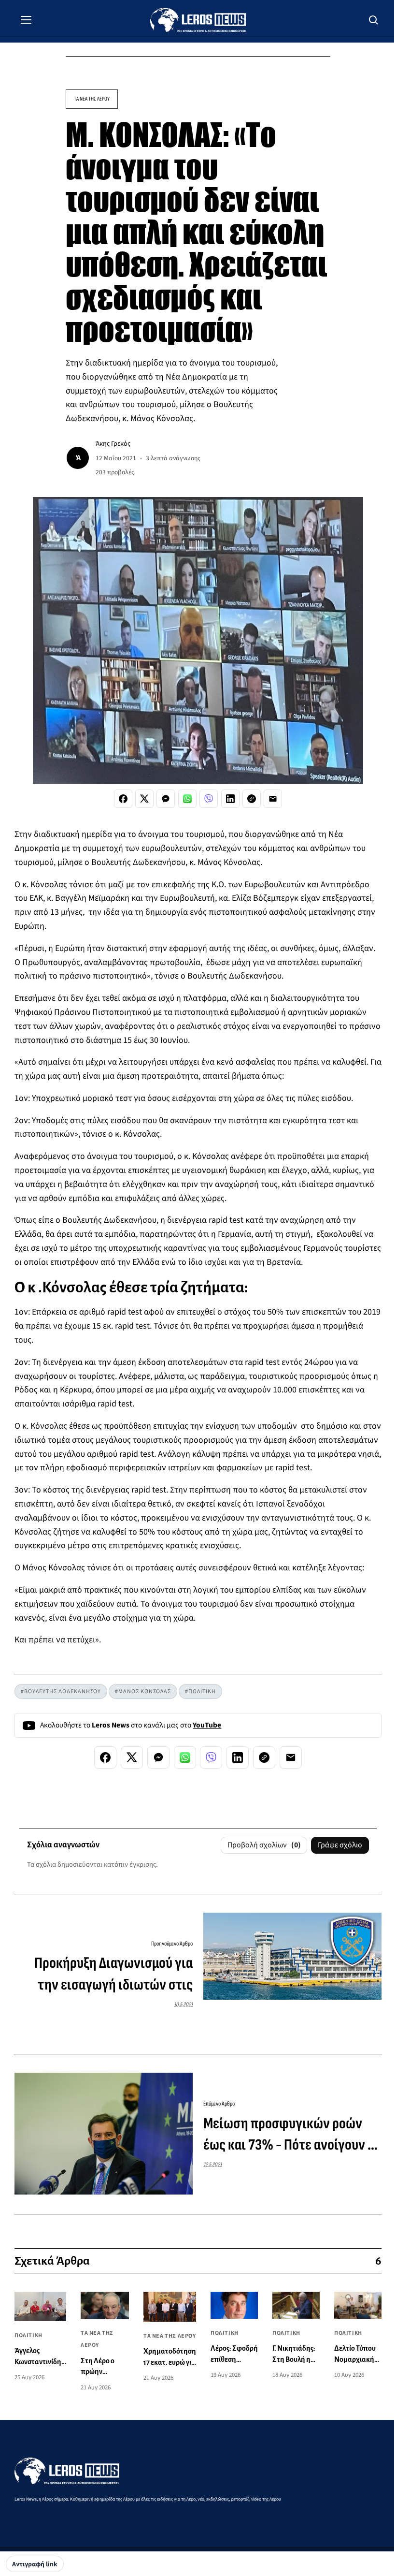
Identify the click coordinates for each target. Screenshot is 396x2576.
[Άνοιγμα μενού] (26, 20)
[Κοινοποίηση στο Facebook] (123, 799)
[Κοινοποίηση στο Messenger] (166, 799)
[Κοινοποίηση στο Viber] (209, 799)
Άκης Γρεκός (113, 444)
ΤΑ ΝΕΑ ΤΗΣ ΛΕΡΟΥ (92, 99)
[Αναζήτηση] (374, 20)
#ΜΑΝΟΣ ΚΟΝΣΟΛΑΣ (143, 1691)
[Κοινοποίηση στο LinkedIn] (230, 799)
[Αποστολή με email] (273, 799)
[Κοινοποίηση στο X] (144, 799)
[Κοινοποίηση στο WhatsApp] (187, 799)
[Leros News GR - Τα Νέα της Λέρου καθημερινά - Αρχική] (198, 20)
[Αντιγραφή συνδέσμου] (252, 799)
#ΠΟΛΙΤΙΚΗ (200, 1691)
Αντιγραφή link (35, 2564)
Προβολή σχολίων (264, 1845)
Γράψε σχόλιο (340, 1845)
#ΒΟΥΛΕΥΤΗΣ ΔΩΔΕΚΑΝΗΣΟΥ (61, 1691)
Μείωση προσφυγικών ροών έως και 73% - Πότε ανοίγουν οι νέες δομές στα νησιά (291, 2136)
